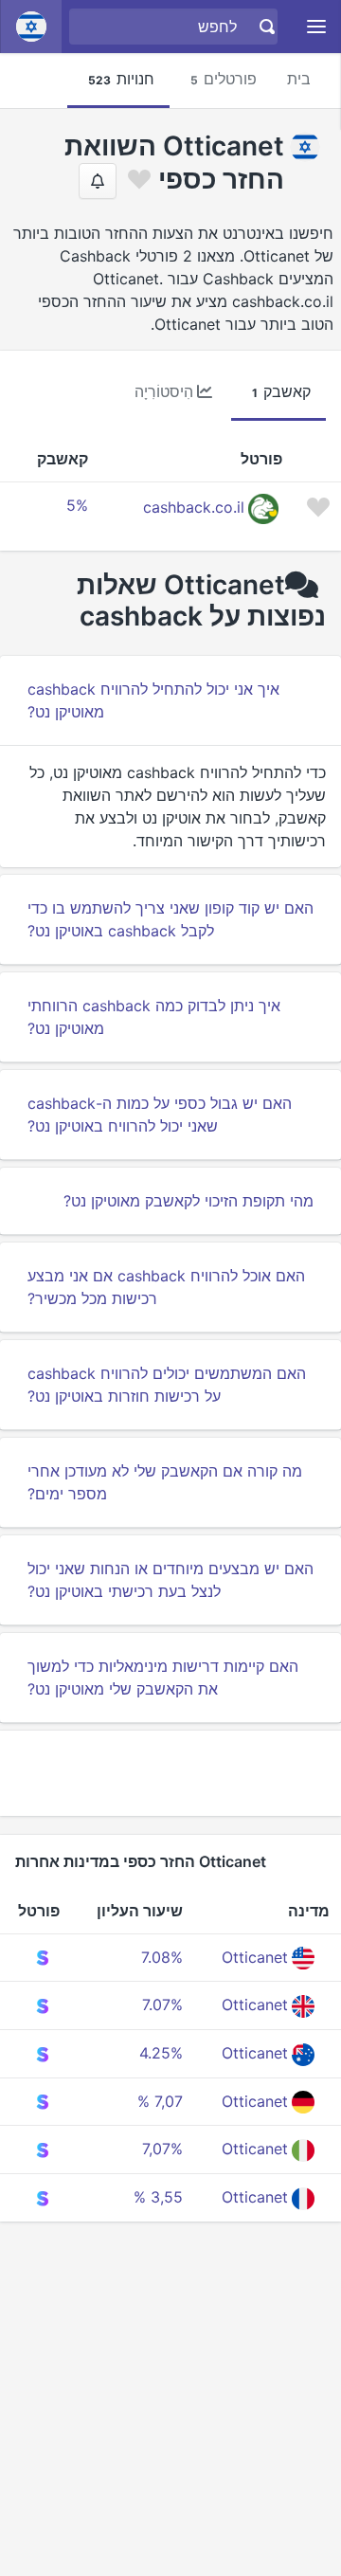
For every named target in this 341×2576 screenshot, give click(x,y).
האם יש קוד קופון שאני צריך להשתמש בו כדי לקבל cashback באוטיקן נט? (170, 919)
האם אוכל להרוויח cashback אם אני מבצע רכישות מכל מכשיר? (166, 1287)
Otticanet (255, 1957)
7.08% (162, 1957)
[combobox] (176, 27)
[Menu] (317, 27)
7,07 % (160, 2101)
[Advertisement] (170, 1773)
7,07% (162, 2149)
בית (299, 79)
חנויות (121, 79)
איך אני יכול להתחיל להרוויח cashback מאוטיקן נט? (153, 700)
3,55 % (158, 2197)
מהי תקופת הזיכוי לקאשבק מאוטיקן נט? (188, 1201)
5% (77, 505)
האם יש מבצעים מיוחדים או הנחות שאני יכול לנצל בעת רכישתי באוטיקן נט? (170, 1580)
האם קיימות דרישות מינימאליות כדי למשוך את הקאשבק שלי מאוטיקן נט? (163, 1678)
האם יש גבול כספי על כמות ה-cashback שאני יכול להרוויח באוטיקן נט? (160, 1115)
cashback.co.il (194, 507)
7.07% (162, 2005)
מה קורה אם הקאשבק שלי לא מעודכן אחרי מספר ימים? (165, 1482)
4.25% (161, 2053)
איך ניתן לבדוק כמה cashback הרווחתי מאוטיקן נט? (154, 1017)
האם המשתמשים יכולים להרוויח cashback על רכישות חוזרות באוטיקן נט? (167, 1385)
